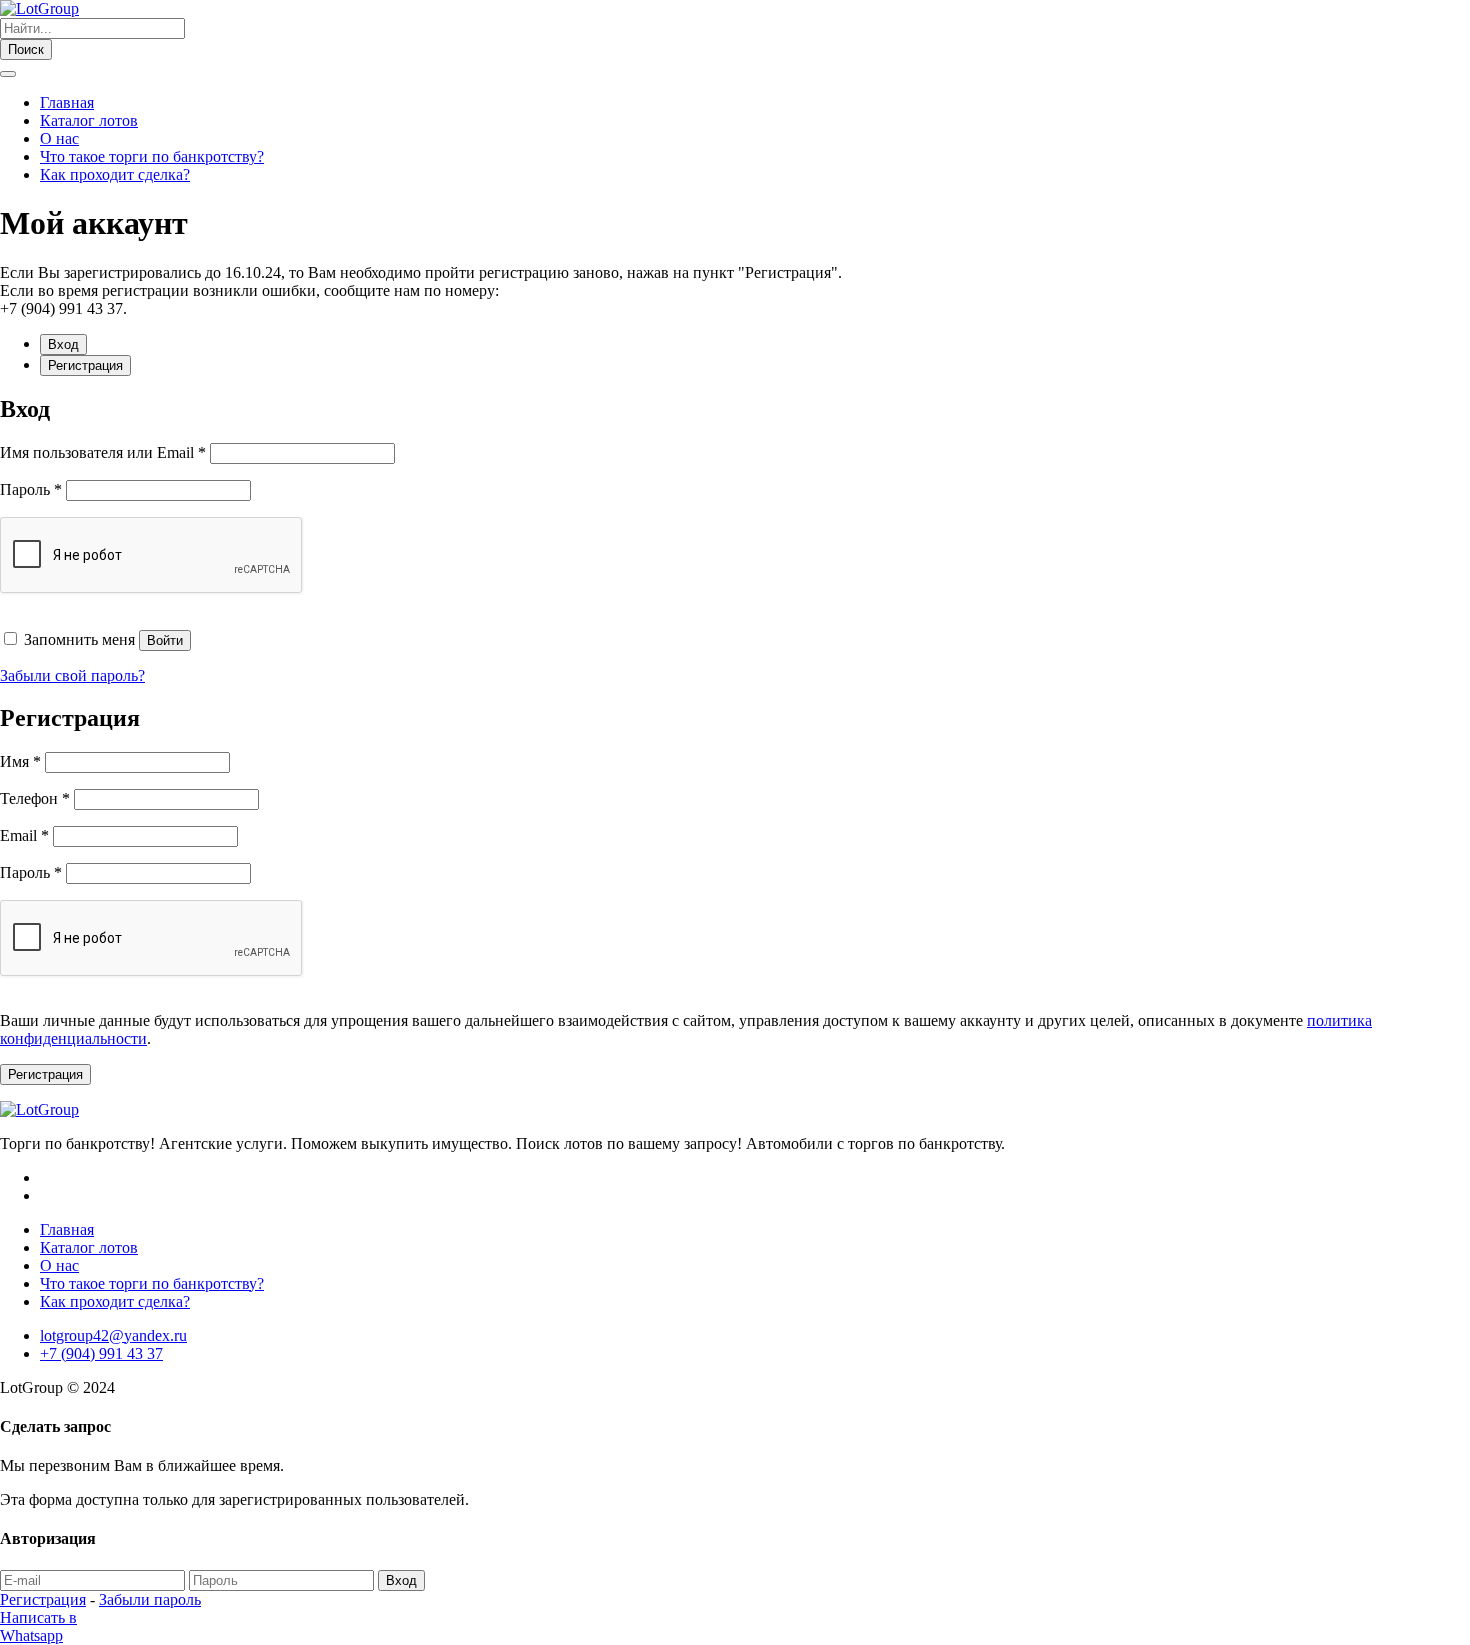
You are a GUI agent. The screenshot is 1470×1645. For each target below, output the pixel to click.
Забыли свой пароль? (72, 675)
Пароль (31, 489)
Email (24, 835)
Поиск (26, 49)
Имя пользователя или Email (103, 452)
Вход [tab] (63, 344)
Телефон (35, 798)
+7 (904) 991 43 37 (101, 1353)
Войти (165, 640)
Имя (20, 761)
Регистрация (45, 1074)
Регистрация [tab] (85, 365)
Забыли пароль (150, 1599)
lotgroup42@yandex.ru (113, 1335)
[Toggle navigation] (8, 74)
